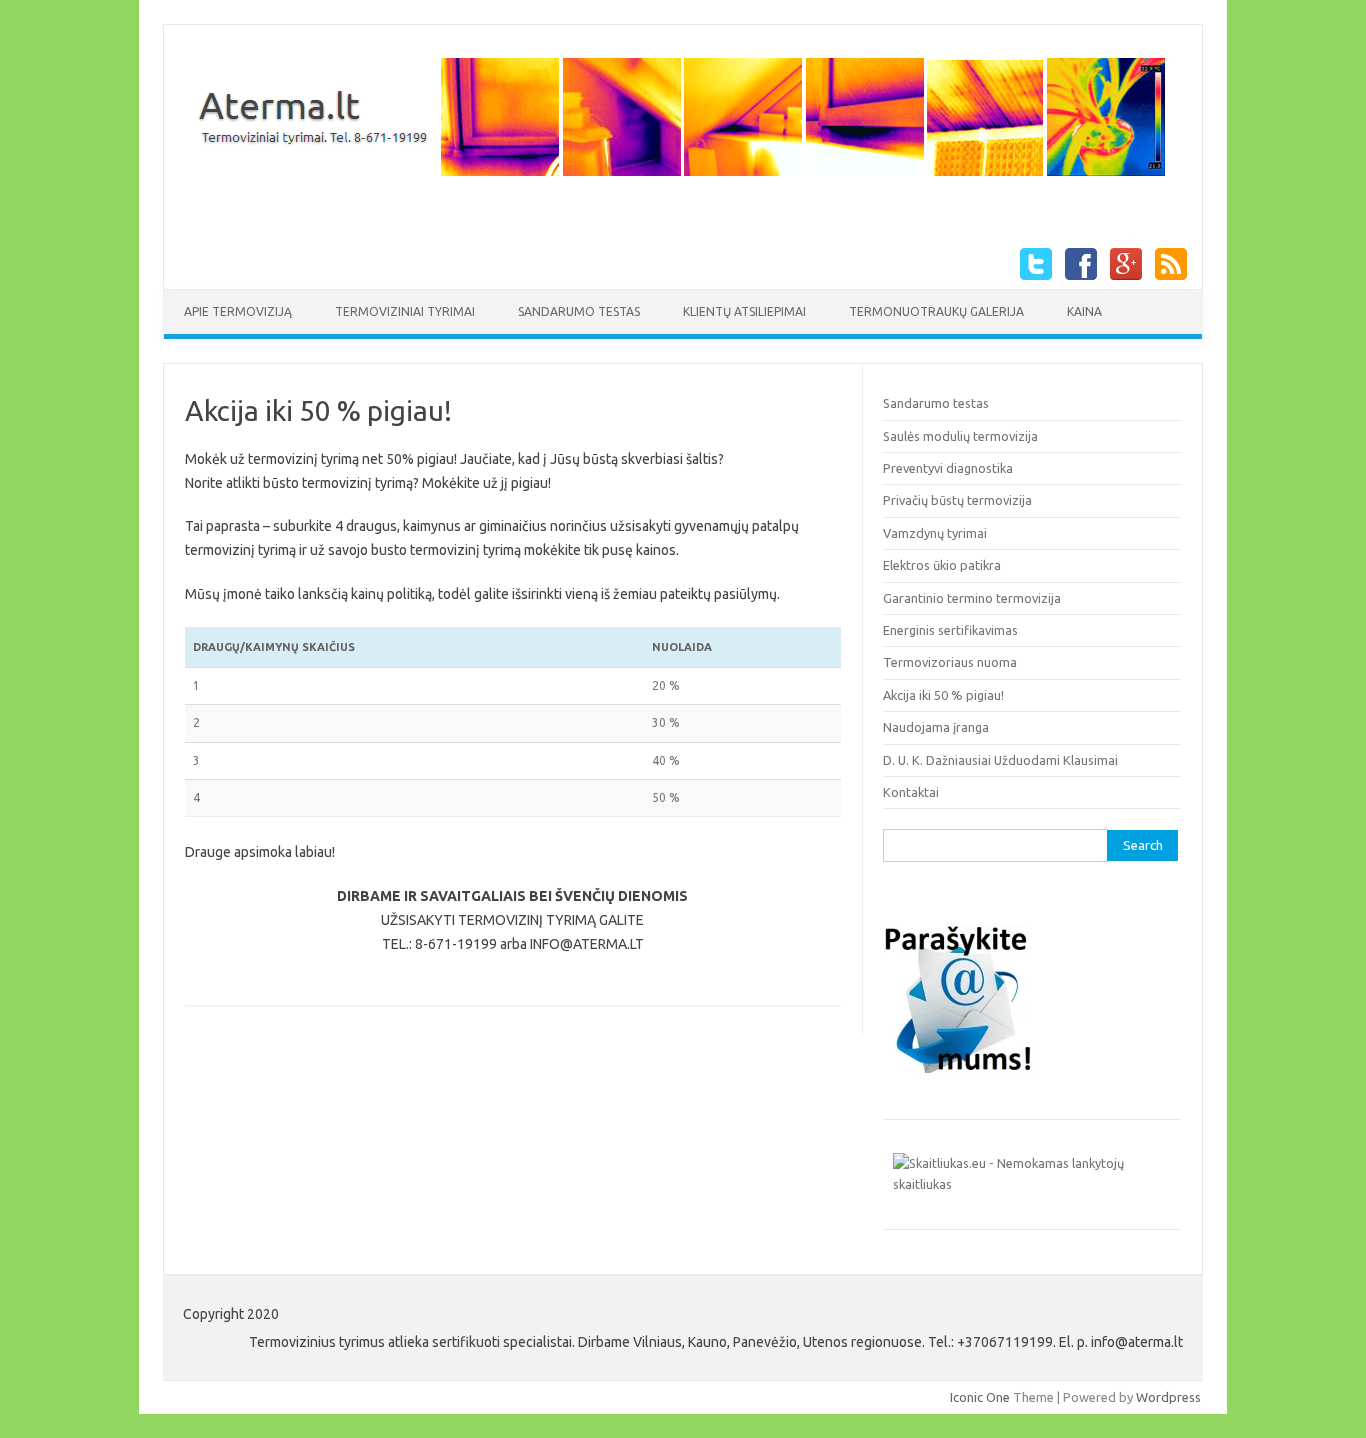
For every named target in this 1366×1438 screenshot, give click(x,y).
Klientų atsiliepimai (744, 311)
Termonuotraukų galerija (936, 311)
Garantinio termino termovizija (972, 598)
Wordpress (1168, 1397)
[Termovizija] (675, 177)
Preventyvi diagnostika (948, 468)
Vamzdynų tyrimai (935, 533)
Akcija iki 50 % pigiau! (943, 695)
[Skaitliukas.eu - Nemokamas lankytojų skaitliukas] (1032, 1184)
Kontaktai (911, 792)
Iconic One (980, 1397)
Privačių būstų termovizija (957, 500)
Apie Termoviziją (238, 311)
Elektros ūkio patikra (942, 565)
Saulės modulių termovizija (960, 436)
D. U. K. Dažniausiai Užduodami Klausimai (1000, 760)
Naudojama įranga (936, 727)
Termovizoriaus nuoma (950, 662)
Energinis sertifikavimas (950, 630)
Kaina (1084, 311)
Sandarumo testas (579, 311)
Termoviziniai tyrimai (405, 311)
